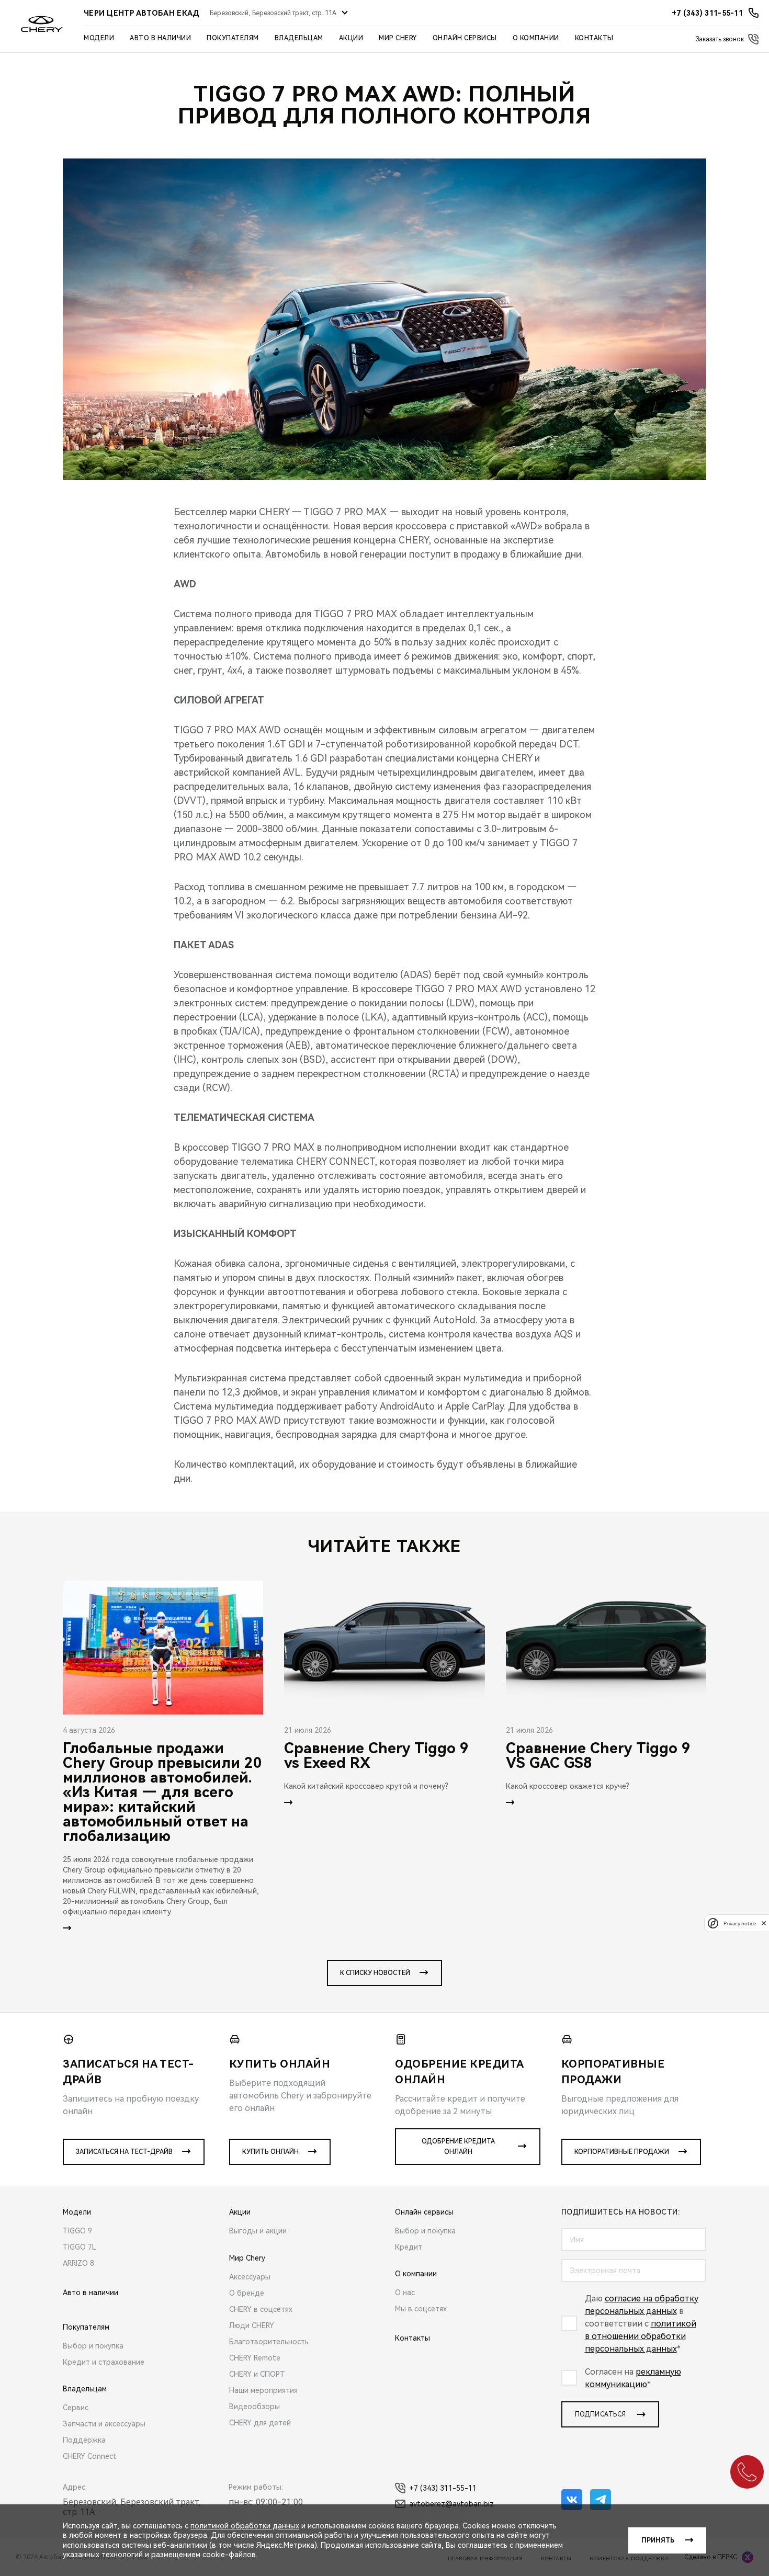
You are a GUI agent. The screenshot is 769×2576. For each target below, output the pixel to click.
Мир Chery (398, 38)
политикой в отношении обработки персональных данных (641, 2336)
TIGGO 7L (80, 2247)
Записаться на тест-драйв (124, 2152)
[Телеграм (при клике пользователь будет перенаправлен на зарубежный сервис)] (601, 2500)
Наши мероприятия (263, 2390)
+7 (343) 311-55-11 (443, 2488)
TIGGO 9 (77, 2231)
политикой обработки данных (245, 2526)
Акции (351, 38)
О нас (405, 2293)
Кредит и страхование (104, 2362)
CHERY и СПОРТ (257, 2374)
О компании (536, 38)
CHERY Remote (255, 2358)
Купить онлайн (270, 2152)
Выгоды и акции (258, 2231)
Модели (99, 38)
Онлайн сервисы (465, 38)
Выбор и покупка (93, 2346)
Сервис (76, 2408)
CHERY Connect (90, 2456)
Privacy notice (740, 1923)
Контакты (594, 38)
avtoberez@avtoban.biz (451, 2504)
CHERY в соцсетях (261, 2309)
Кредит (409, 2247)
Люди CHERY (252, 2325)
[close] (764, 1923)
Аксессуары (250, 2277)
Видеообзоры (255, 2407)
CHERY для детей (260, 2423)
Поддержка (84, 2440)
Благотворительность (269, 2342)
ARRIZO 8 (78, 2263)
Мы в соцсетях (421, 2309)
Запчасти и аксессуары (104, 2424)
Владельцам (299, 38)
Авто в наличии (160, 38)
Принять (658, 2540)
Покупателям (233, 38)
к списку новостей (375, 1973)
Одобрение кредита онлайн (458, 2147)
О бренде (247, 2293)
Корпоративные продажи (622, 2152)
